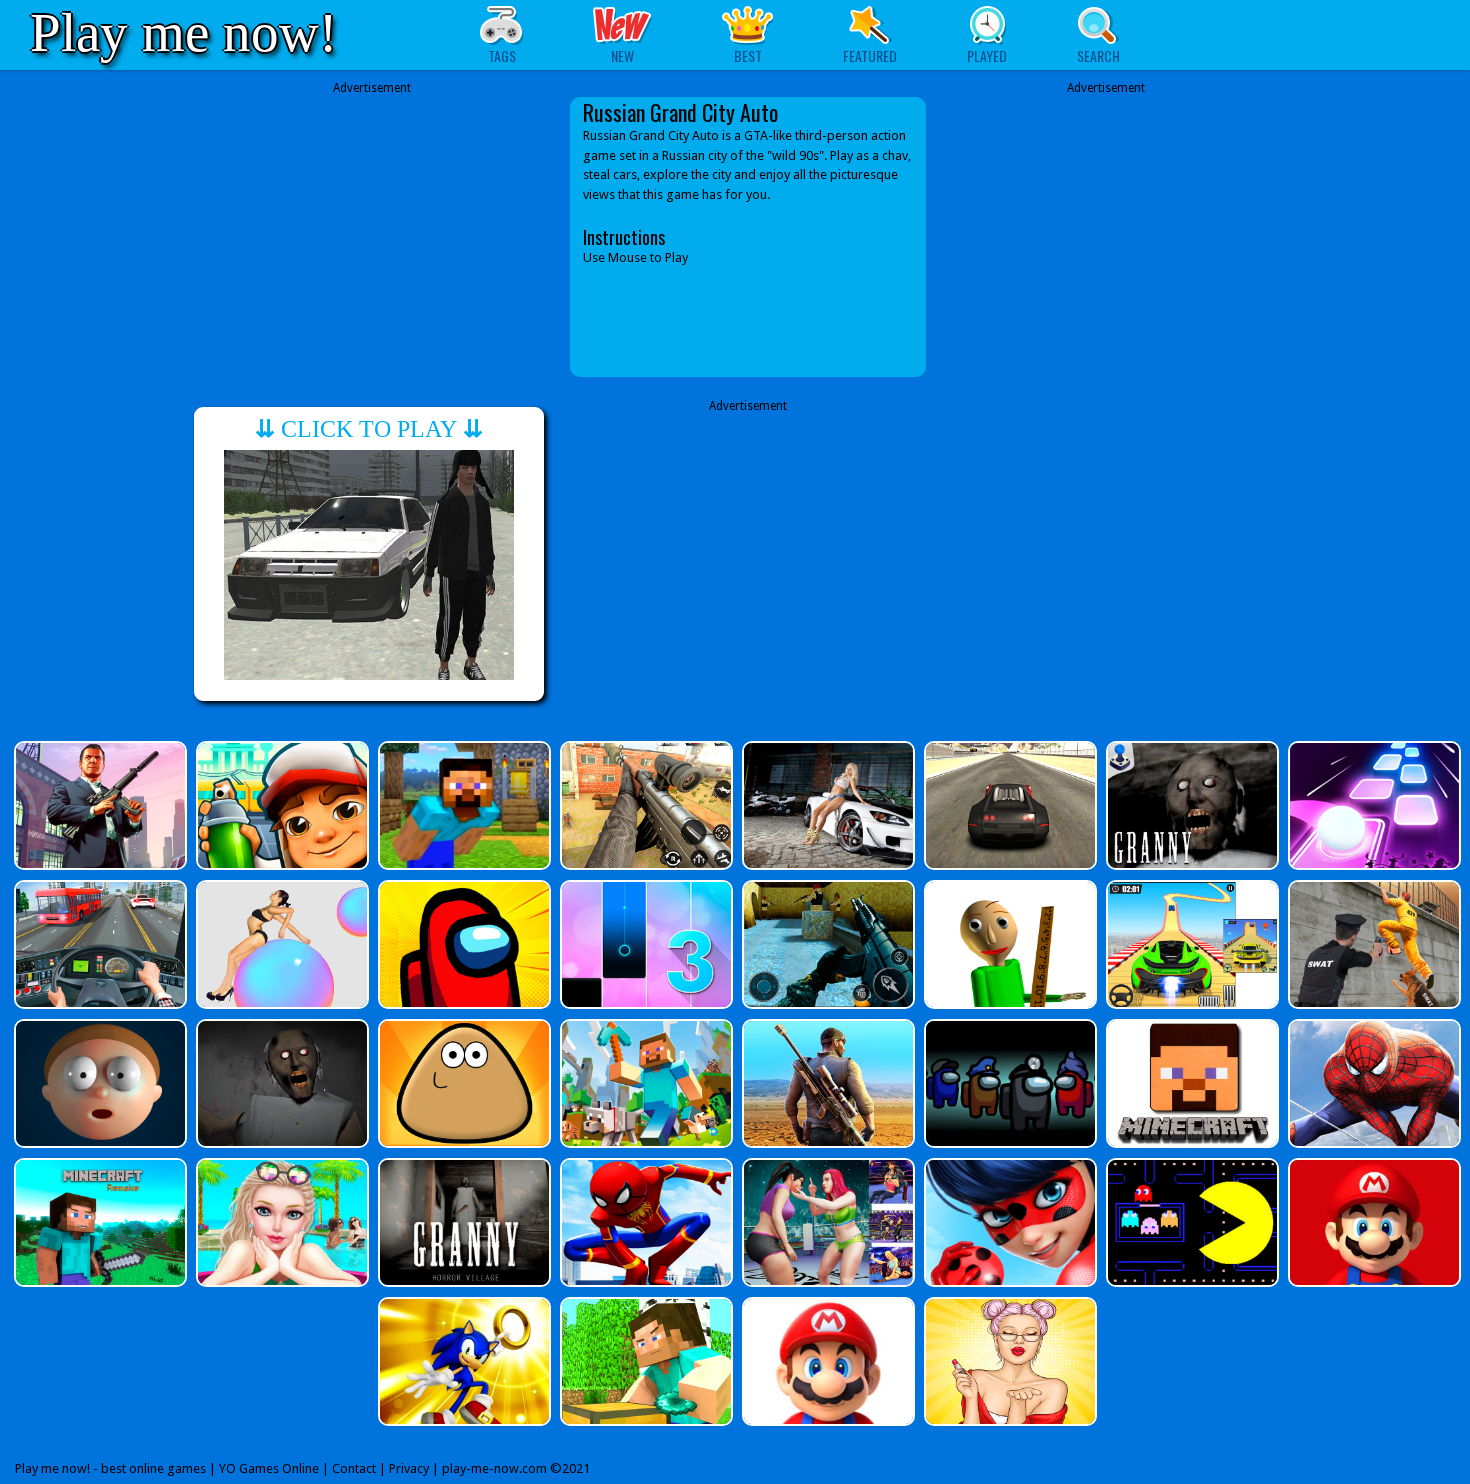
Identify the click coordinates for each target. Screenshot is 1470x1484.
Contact (354, 1468)
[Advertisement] (372, 237)
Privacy (409, 1468)
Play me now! (183, 32)
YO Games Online (269, 1468)
